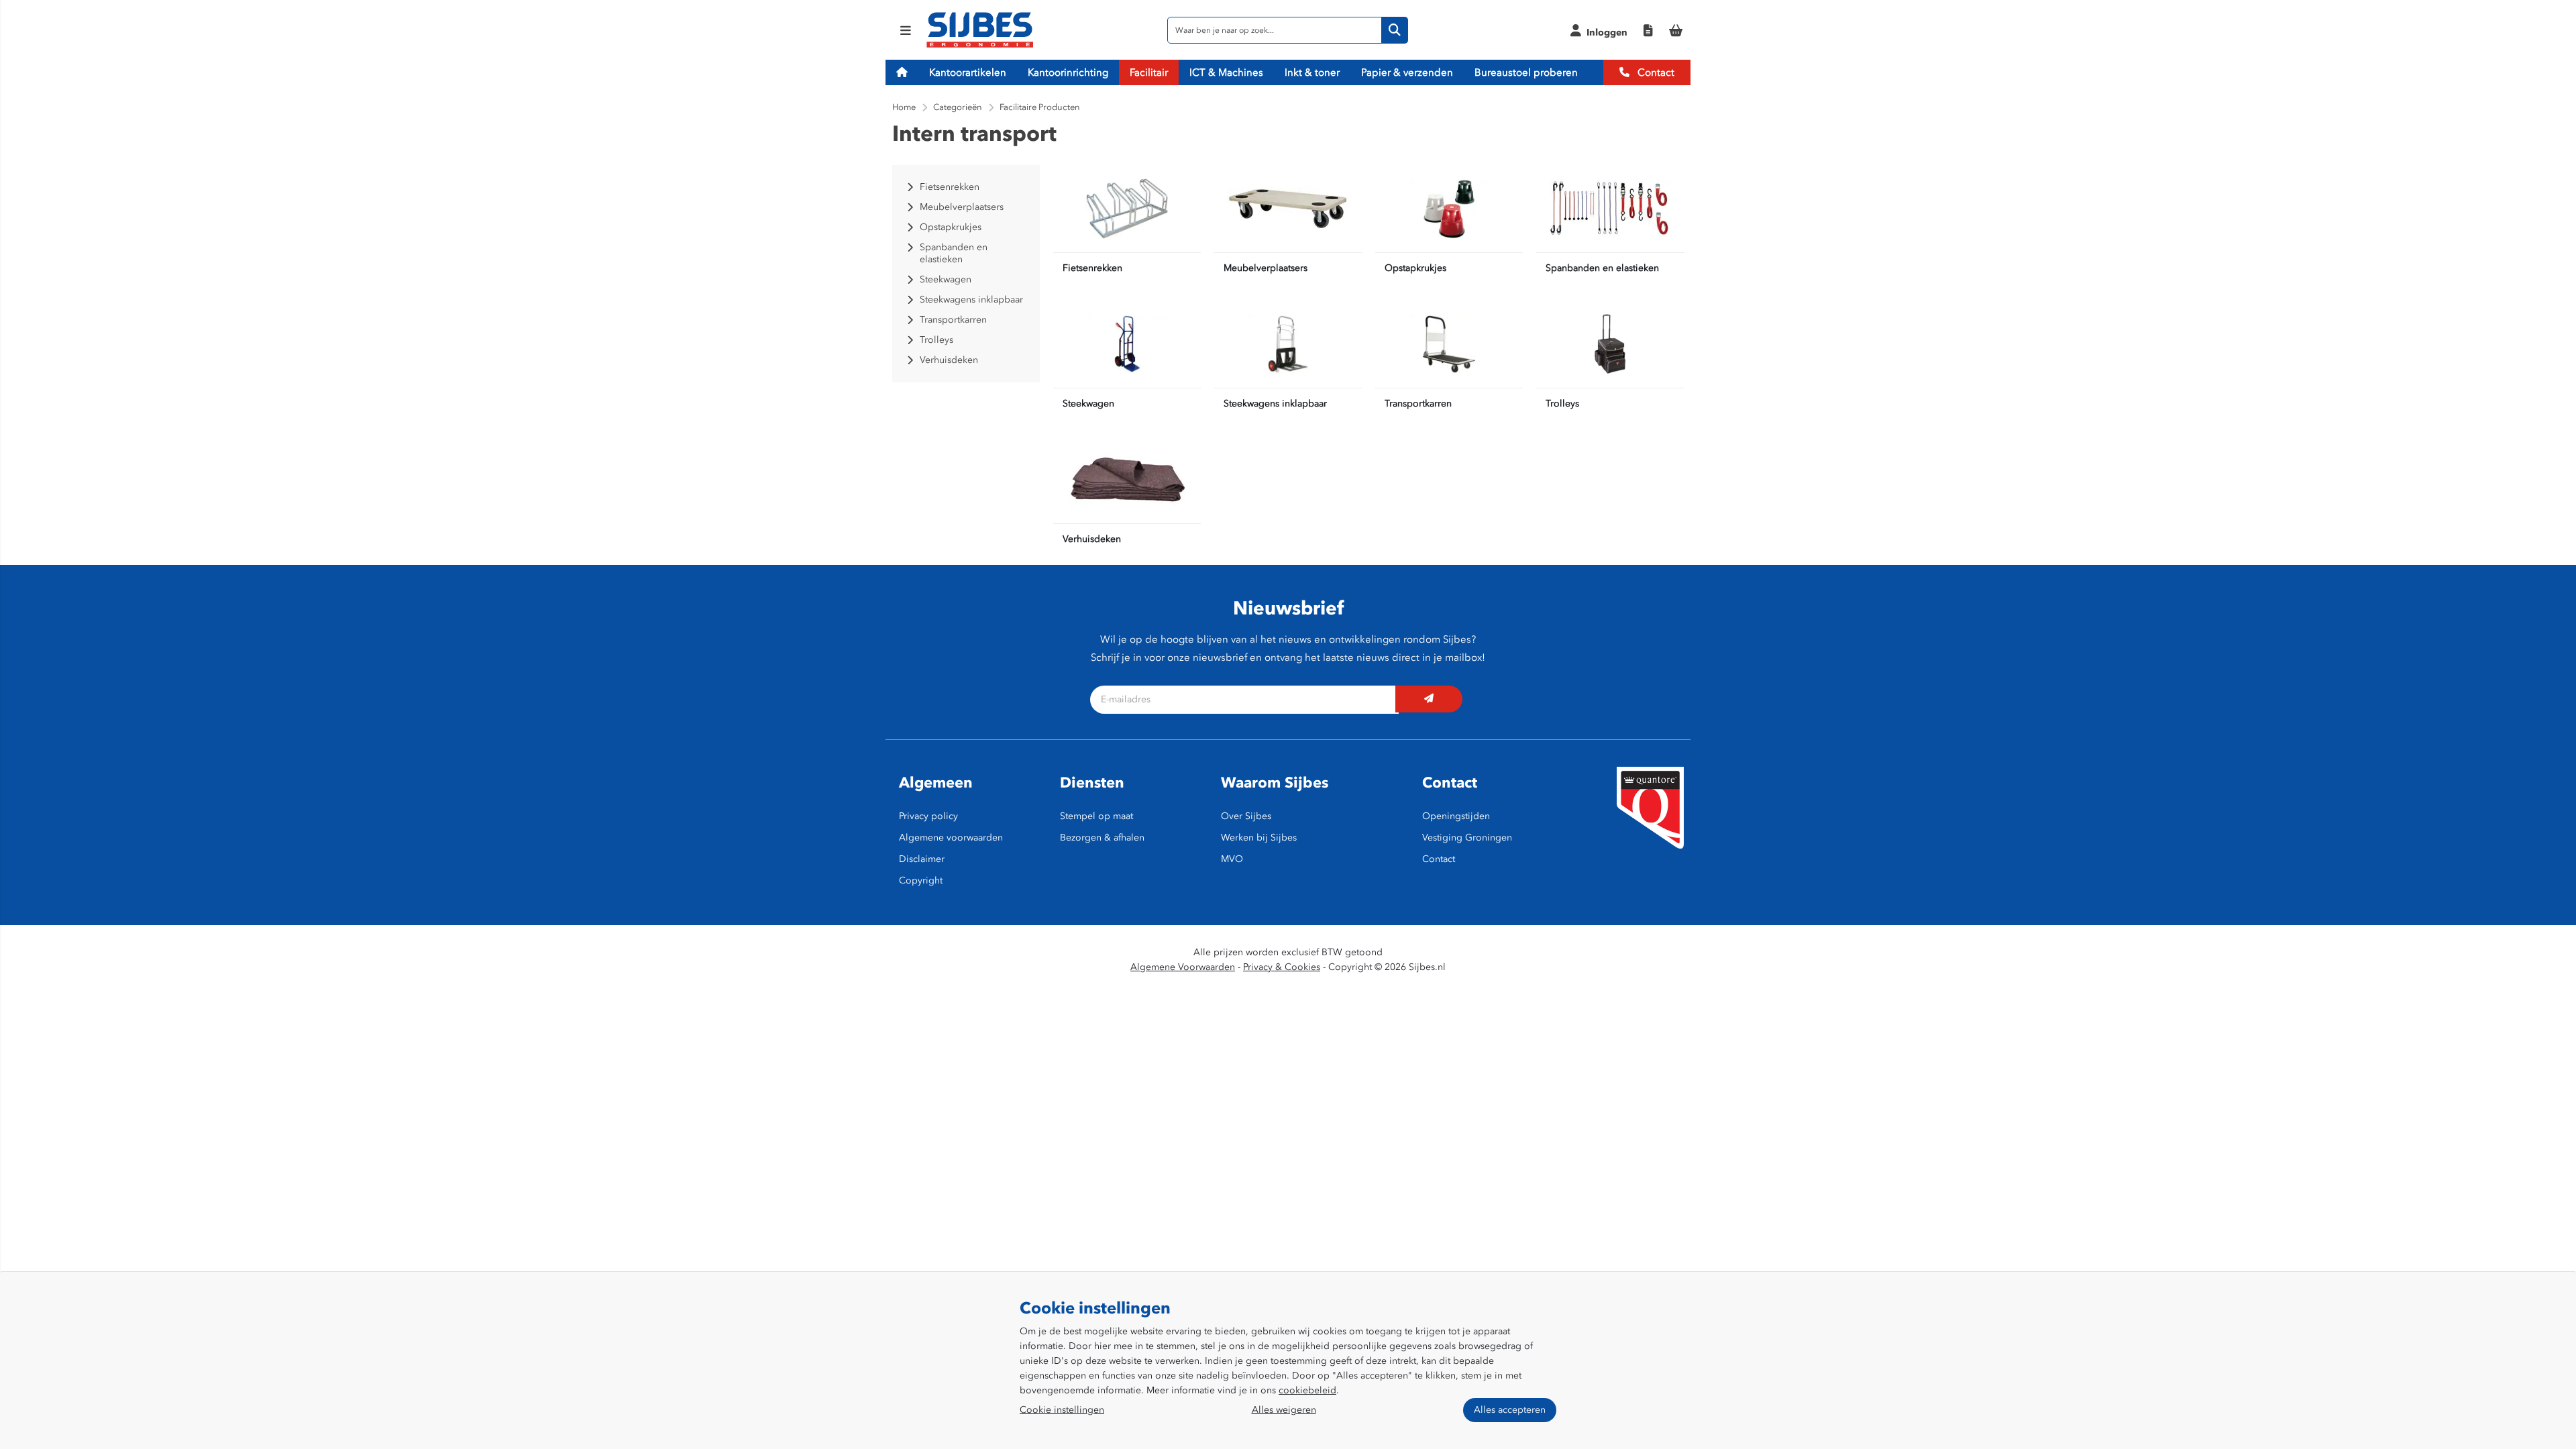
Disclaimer (922, 859)
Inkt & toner (1312, 72)
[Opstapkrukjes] (1449, 209)
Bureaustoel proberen (1526, 72)
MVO (1232, 859)
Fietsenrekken (1092, 268)
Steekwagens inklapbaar (1275, 404)
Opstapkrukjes (1415, 268)
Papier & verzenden (1407, 72)
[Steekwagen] (1127, 344)
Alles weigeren (1284, 1410)
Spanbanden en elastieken (1602, 268)
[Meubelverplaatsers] (1288, 209)
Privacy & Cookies (1282, 967)
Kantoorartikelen (968, 72)
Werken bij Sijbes (1259, 838)
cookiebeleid (1307, 1390)
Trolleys (1562, 404)
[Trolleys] (1610, 344)
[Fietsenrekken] (1127, 209)
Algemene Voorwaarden (1183, 967)
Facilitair (1149, 72)
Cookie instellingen (1062, 1410)
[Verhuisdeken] (1127, 480)
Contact (1655, 72)
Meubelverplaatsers (1266, 268)
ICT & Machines (1226, 72)
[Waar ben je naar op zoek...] (1395, 30)
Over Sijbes (1246, 816)
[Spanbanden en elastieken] (1610, 209)
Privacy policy (928, 816)
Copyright (921, 880)
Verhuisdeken (1092, 539)
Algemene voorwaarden (951, 838)
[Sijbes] (980, 45)
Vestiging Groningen (1467, 838)
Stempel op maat (1096, 816)
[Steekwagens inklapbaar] (1288, 344)
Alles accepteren (1510, 1410)
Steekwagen (1088, 404)
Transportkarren (1418, 404)
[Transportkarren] (1449, 344)
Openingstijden (1456, 816)
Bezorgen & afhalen (1102, 838)
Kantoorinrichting (1068, 72)
